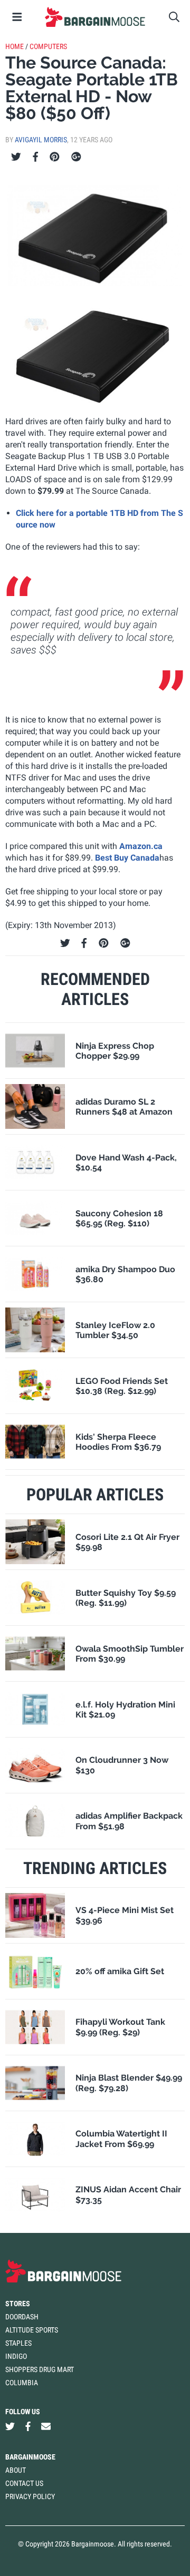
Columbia (22, 2383)
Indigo (16, 2356)
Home (15, 46)
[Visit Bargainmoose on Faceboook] (28, 2427)
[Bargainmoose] (95, 17)
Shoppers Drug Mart (40, 2369)
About (16, 2470)
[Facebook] (35, 157)
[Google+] (76, 157)
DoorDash (22, 2317)
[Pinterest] (55, 157)
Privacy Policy (30, 2496)
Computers (48, 46)
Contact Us (24, 2483)
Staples (18, 2343)
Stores (18, 2304)
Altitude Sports (32, 2330)
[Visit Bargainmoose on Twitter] (10, 2427)
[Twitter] (16, 157)
